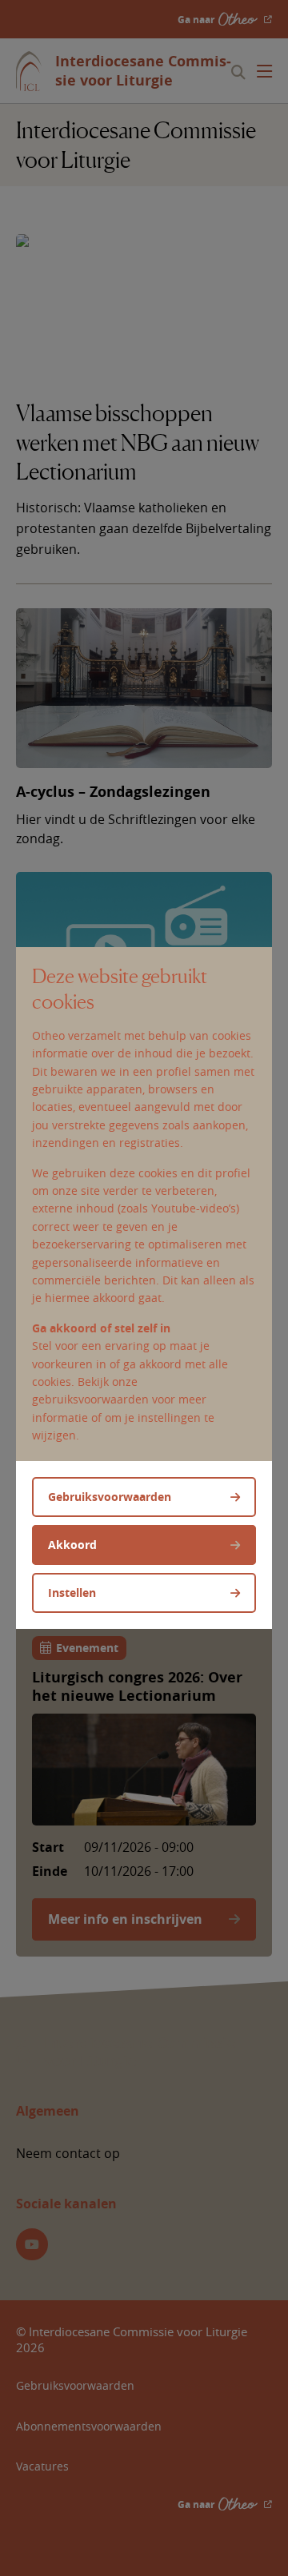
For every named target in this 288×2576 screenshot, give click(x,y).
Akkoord (72, 1545)
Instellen (72, 1593)
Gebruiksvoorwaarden (110, 1497)
